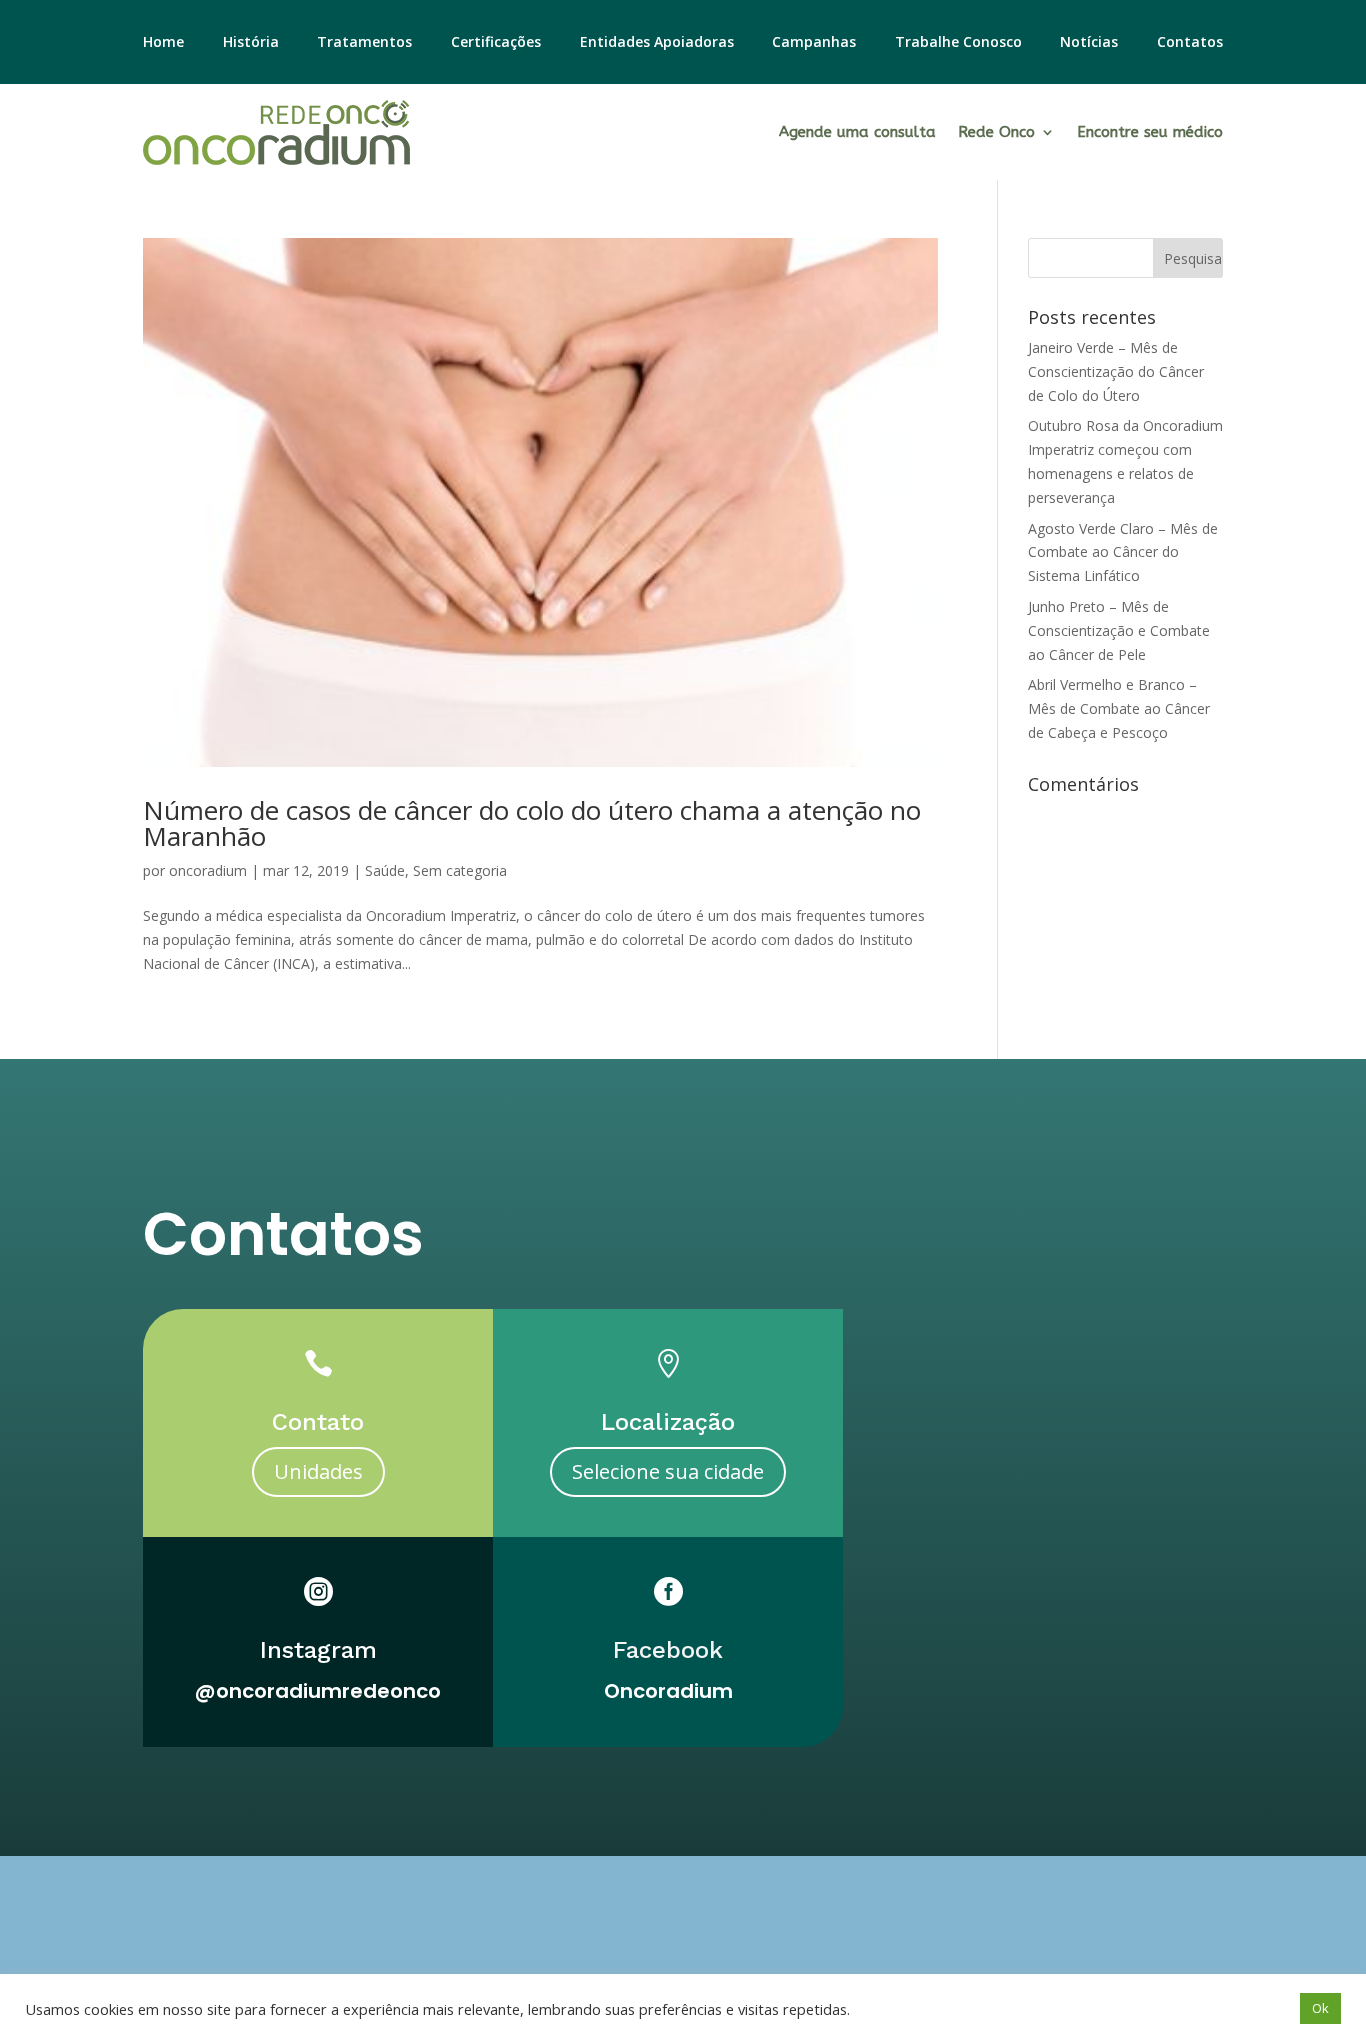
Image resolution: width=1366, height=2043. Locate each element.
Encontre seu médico (1150, 132)
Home (163, 43)
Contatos (1190, 43)
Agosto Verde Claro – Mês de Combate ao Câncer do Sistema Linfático (1123, 552)
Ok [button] (1320, 2008)
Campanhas (814, 43)
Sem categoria (460, 870)
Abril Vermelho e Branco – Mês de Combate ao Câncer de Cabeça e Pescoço (1119, 708)
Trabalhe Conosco (958, 43)
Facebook (668, 1650)
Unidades (318, 1471)
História (251, 43)
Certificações (496, 43)
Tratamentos (364, 43)
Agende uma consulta (857, 132)
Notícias (1089, 43)
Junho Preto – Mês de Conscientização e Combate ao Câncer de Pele (1119, 630)
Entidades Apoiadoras (657, 43)
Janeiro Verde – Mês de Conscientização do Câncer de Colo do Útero (1116, 371)
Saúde (385, 870)
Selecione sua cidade (668, 1471)
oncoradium (208, 870)
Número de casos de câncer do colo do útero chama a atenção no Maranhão (532, 823)
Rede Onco (996, 132)
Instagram (318, 1650)
